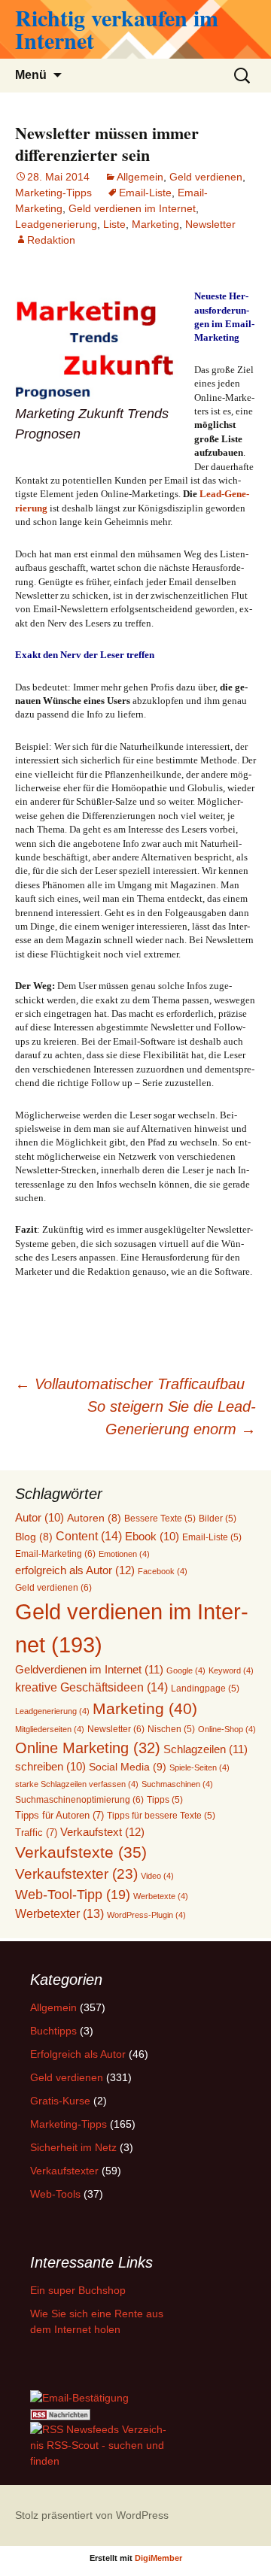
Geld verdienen (206, 177)
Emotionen (124, 1554)
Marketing (155, 224)
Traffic (36, 1833)
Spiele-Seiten (199, 1767)
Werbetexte (161, 1896)
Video (157, 1876)
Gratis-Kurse (60, 2101)
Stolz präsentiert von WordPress (92, 2515)
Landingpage (205, 1688)
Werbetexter (59, 1914)
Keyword (231, 1670)
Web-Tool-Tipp (73, 1895)
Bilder (218, 1518)
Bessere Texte (160, 1518)
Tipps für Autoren (59, 1815)
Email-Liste (145, 193)
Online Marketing (88, 1748)
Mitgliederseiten (50, 1729)
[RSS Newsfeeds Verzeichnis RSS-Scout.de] (101, 2444)
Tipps (165, 1799)
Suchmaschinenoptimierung (79, 1800)
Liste (114, 224)
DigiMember (158, 2558)
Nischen (171, 1729)
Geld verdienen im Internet (132, 208)
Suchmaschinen (177, 1784)
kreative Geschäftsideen (91, 1687)
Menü (31, 75)
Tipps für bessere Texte (161, 1815)
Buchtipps (53, 2031)
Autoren (94, 1518)
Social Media (128, 1767)
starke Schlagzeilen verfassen (77, 1784)
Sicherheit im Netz (73, 2147)
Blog (34, 1537)
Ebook (152, 1537)
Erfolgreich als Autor (78, 2054)
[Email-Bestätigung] (79, 2397)
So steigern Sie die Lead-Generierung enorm (172, 1418)
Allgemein (140, 177)
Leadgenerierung (56, 224)
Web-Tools (55, 2194)
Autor (40, 1518)
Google (186, 1670)
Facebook (163, 1571)
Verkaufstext (102, 1832)
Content (89, 1536)
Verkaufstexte (81, 1852)
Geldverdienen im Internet (89, 1669)
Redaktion (51, 240)
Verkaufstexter (76, 1874)
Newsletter (210, 224)
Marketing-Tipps (53, 193)
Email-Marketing (55, 1554)
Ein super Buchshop (78, 2290)
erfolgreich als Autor (75, 1570)
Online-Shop (227, 1729)
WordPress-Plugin (146, 1915)
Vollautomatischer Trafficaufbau (130, 1384)
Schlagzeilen (206, 1749)
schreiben (50, 1767)
